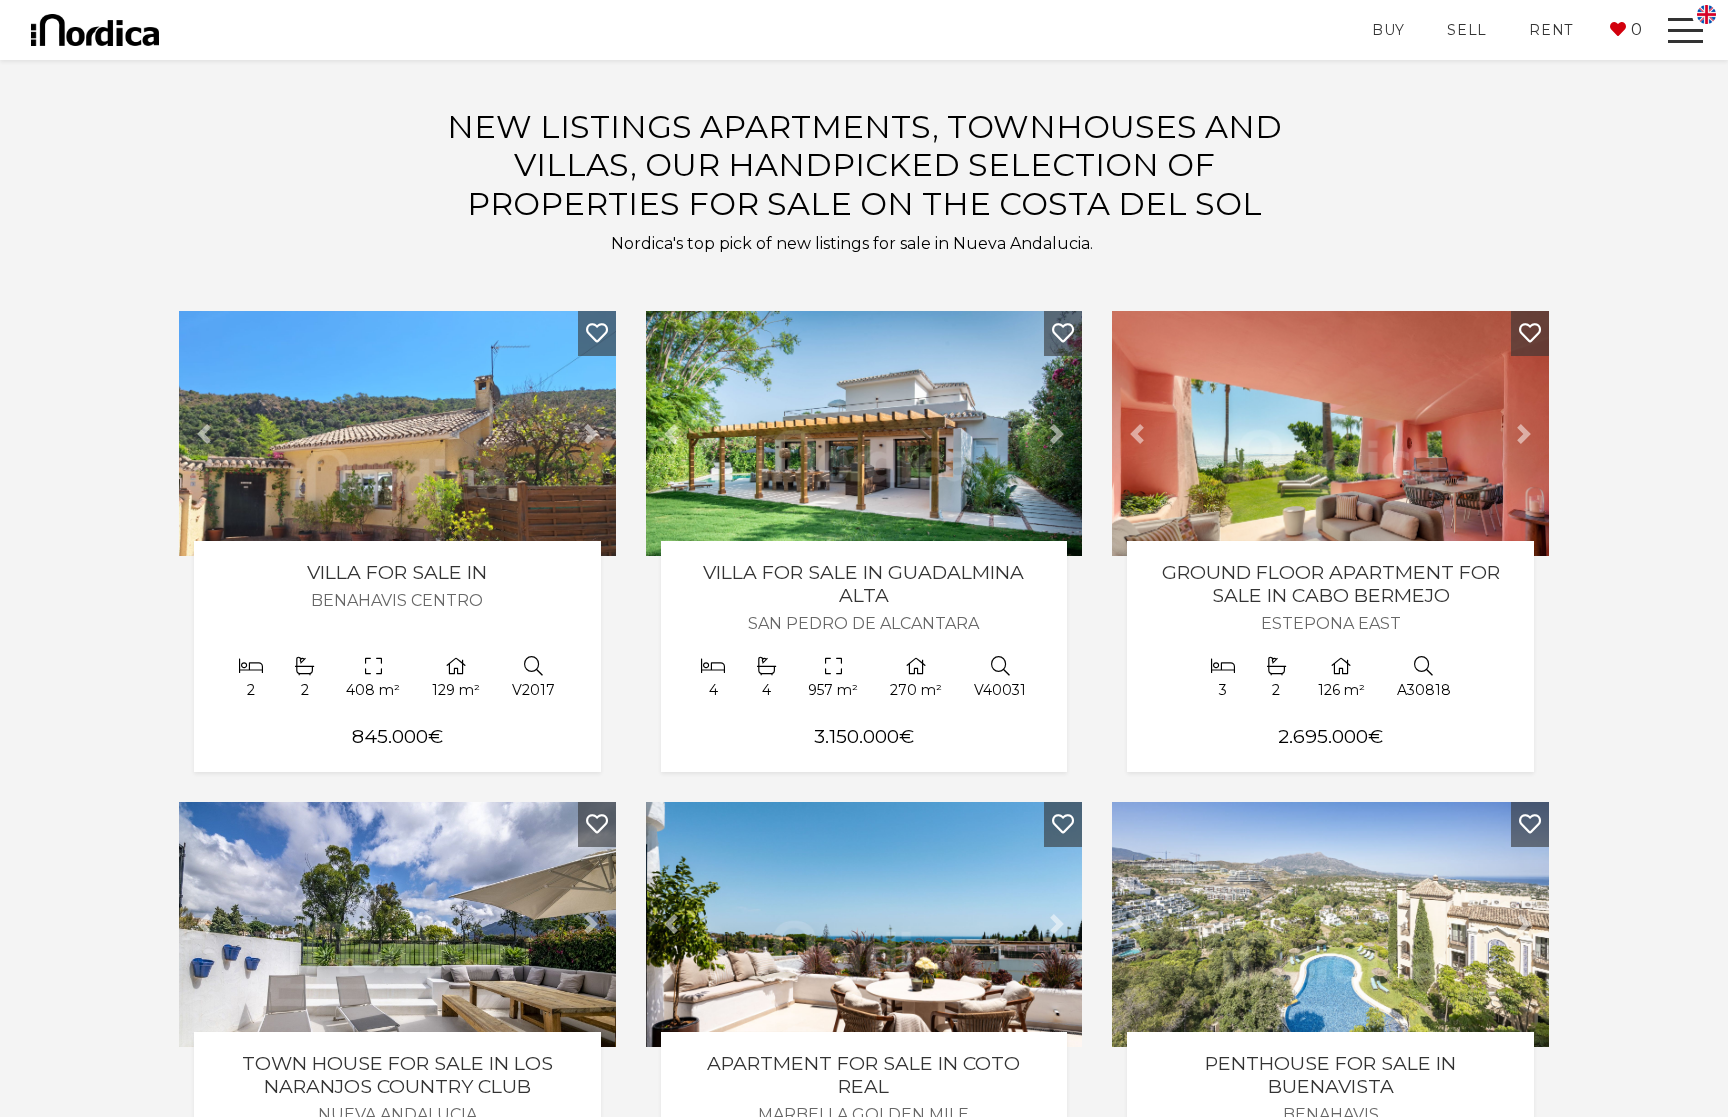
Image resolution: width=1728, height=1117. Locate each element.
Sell (1467, 30)
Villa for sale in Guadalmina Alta (863, 583)
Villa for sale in (397, 572)
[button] (1626, 30)
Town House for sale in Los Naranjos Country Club (397, 1074)
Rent (1551, 30)
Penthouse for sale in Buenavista (1330, 1074)
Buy (1388, 30)
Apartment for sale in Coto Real (863, 1074)
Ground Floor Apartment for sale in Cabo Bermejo (1331, 583)
